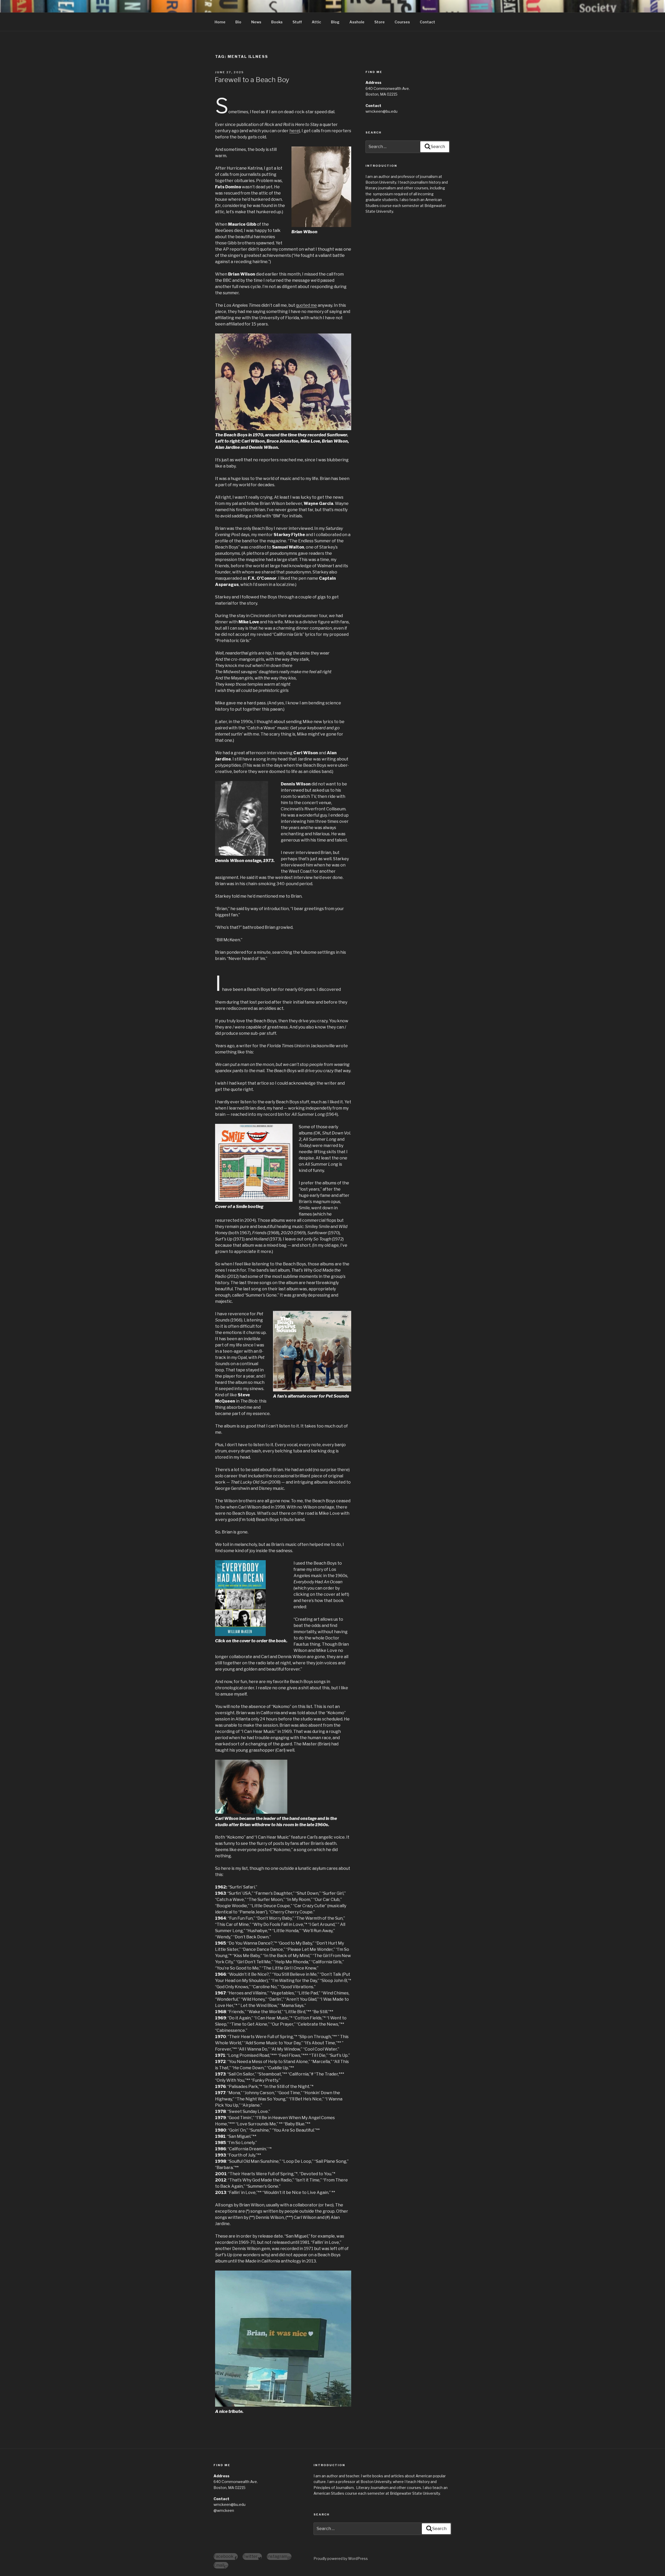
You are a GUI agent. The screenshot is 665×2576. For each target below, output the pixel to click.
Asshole (357, 22)
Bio (238, 22)
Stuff (297, 22)
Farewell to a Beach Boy (252, 80)
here (294, 131)
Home (220, 22)
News (256, 22)
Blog (335, 22)
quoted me (306, 305)
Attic (316, 22)
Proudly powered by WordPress (341, 2558)
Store (380, 22)
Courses (402, 22)
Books (277, 22)
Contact (427, 22)
